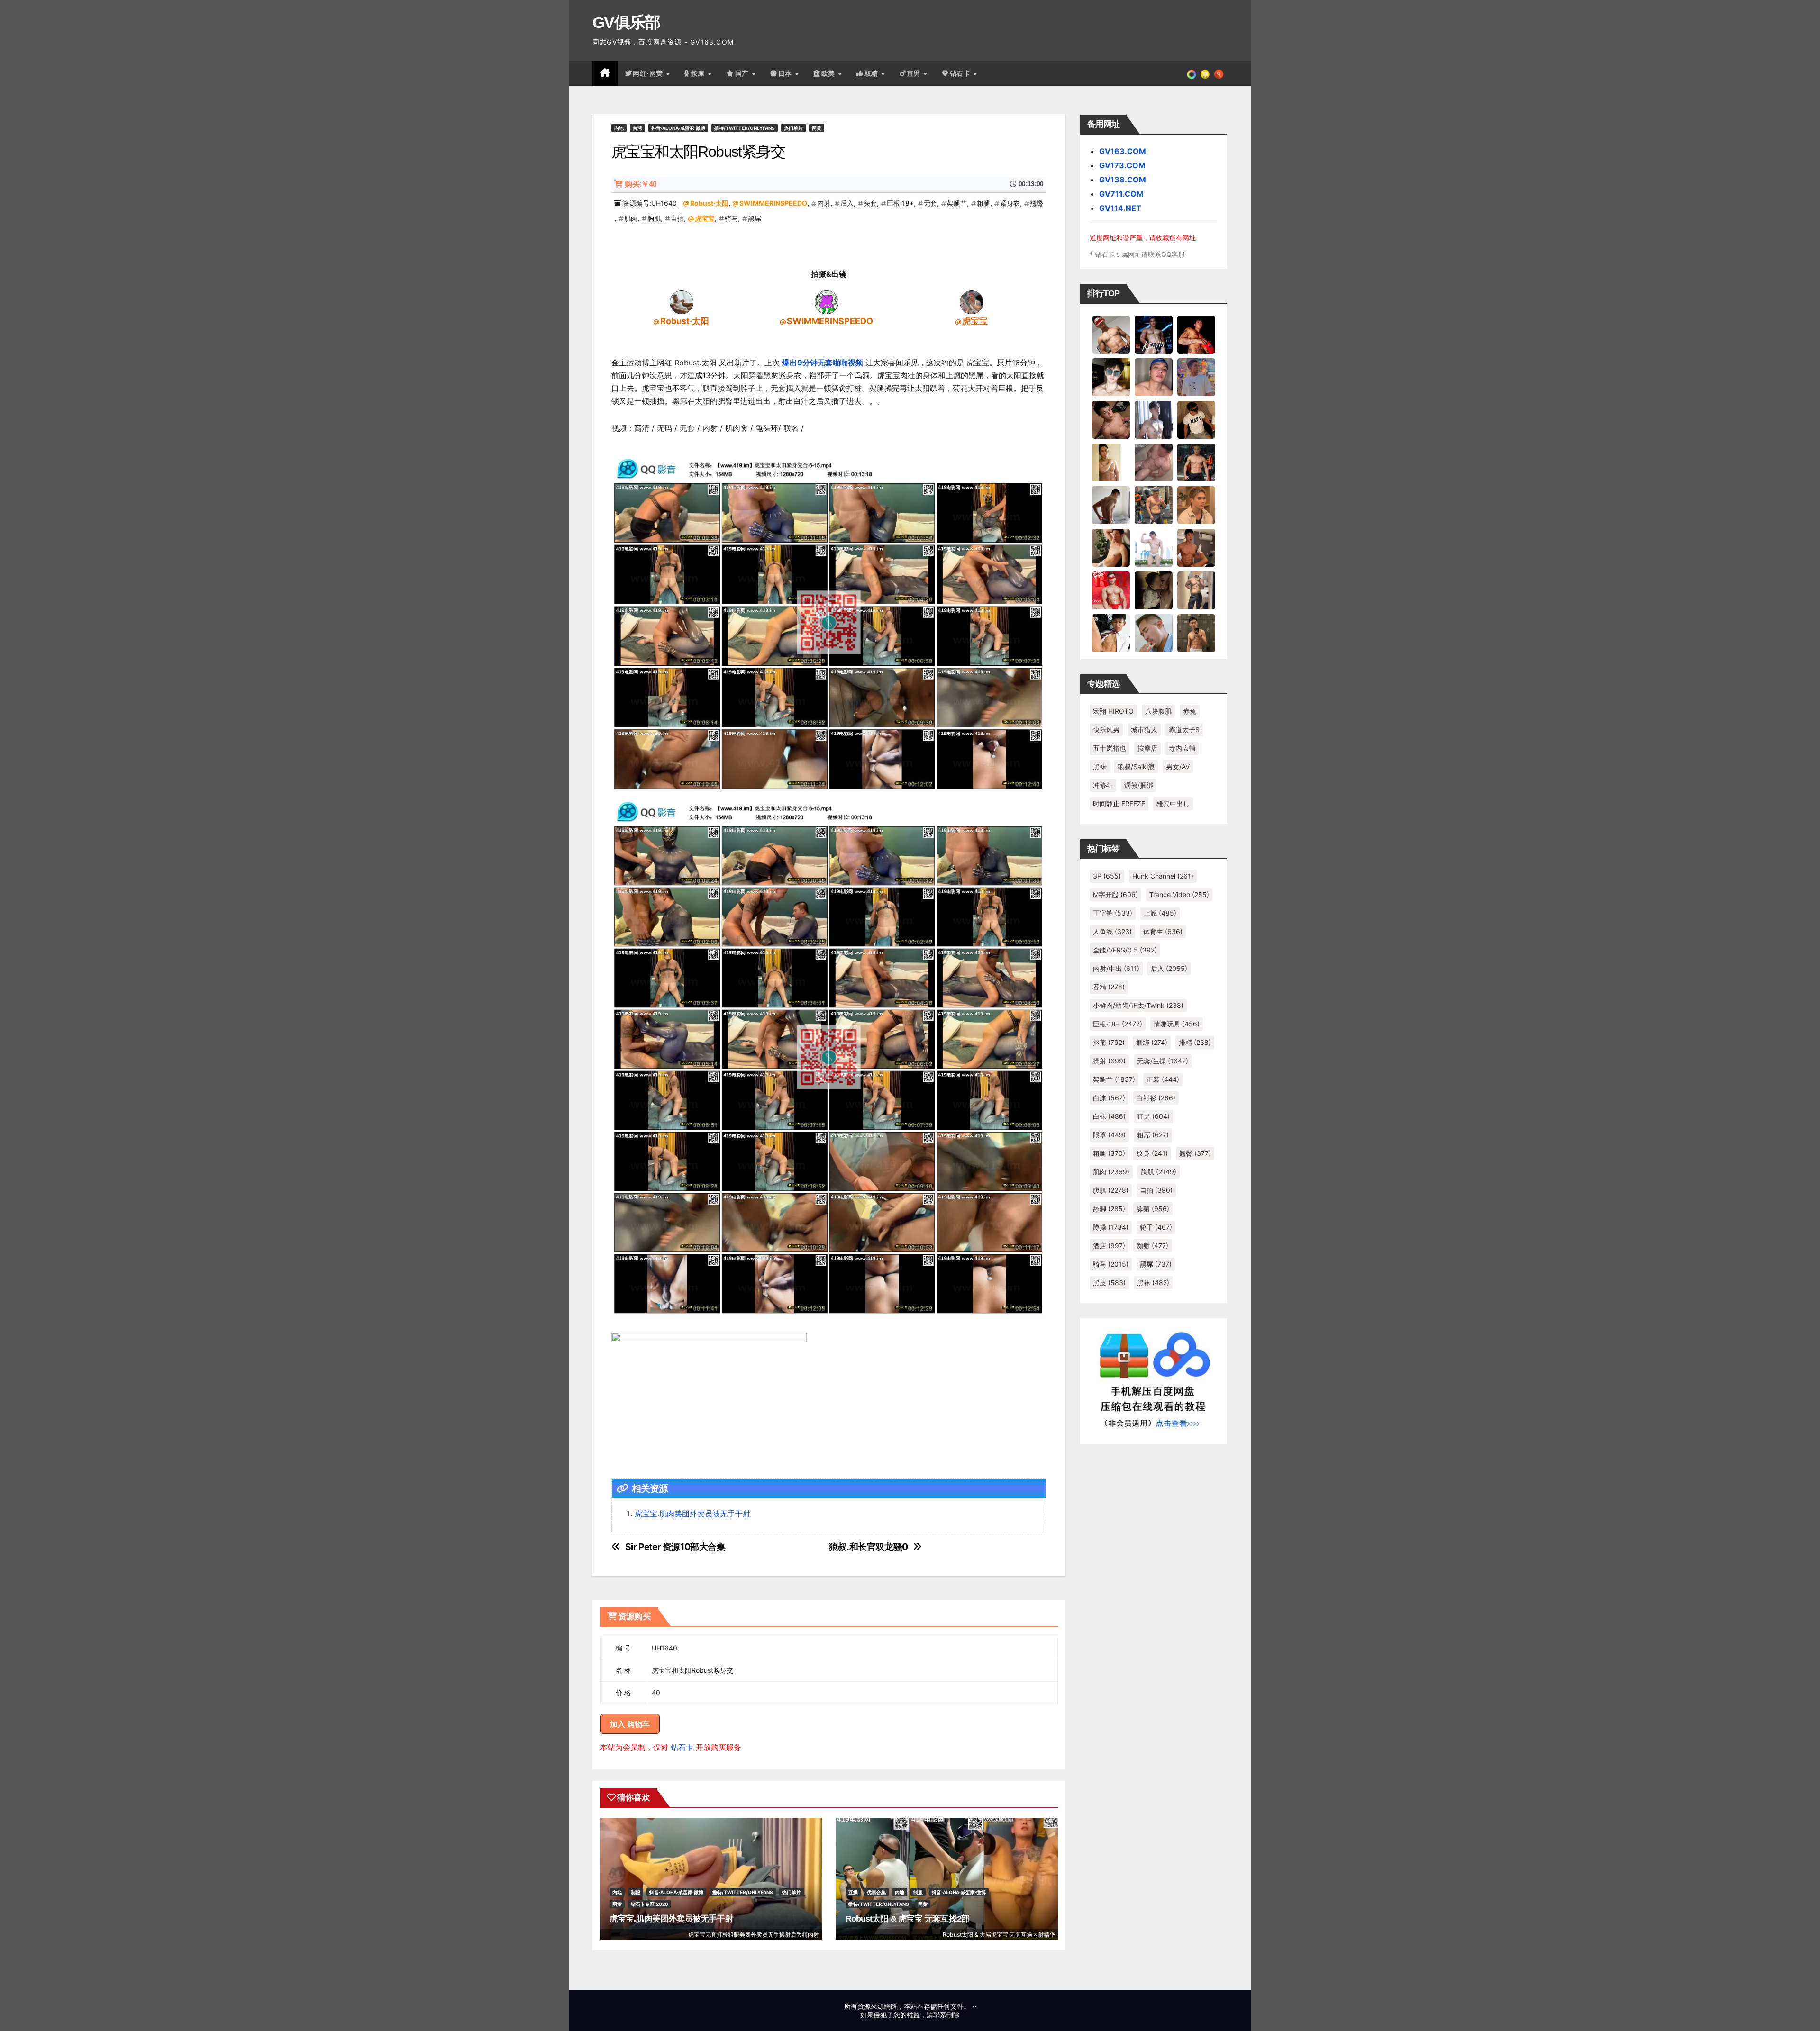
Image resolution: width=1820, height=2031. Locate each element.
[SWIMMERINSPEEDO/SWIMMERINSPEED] (827, 302)
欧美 (829, 73)
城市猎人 (1144, 730)
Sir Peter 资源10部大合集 (675, 1547)
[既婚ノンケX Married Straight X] (1154, 462)
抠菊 (1109, 1042)
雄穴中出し (1173, 803)
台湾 (637, 128)
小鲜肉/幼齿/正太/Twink (1138, 1005)
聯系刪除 (946, 2015)
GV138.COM (1123, 180)
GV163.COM (1123, 151)
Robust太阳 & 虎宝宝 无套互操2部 (907, 1919)
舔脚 (1109, 1209)
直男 (915, 73)
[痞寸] (1196, 462)
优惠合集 (876, 1892)
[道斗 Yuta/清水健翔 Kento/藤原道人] (1196, 505)
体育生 (1163, 931)
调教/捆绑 (1139, 785)
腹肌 (1111, 1190)
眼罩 (1109, 1135)
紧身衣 (1010, 203)
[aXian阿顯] (1196, 633)
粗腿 (983, 203)
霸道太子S (1184, 730)
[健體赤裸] (1154, 547)
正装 (1163, 1079)
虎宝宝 (705, 218)
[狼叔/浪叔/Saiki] (1111, 377)
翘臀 (1037, 203)
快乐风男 (1106, 730)
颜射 (1152, 1246)
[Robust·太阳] (682, 302)
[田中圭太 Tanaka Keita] (1111, 547)
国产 (743, 73)
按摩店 (1147, 748)
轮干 (1156, 1227)
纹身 (1152, 1153)
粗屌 (1153, 1135)
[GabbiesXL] (1154, 633)
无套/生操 (1163, 1061)
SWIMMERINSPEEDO (773, 203)
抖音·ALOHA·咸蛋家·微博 (678, 128)
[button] (1219, 73)
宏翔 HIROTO (1113, 711)
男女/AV (1178, 766)
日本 (786, 73)
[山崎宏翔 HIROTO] (1111, 334)
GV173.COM (1122, 165)
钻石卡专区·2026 (650, 1904)
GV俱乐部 (626, 22)
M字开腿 (1115, 894)
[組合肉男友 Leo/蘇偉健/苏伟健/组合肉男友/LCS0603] (1196, 377)
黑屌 (755, 218)
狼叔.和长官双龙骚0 (869, 1547)
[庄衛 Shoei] (1111, 590)
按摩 (699, 73)
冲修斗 (1103, 785)
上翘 (1160, 913)
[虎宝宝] (972, 302)
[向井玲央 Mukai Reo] (1111, 633)
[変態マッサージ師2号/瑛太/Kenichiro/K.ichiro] (1111, 462)
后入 (847, 203)
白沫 (1109, 1098)
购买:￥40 (641, 184)
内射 (824, 203)
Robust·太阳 (709, 203)
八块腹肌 (1158, 711)
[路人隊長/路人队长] (1196, 590)
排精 (1195, 1042)
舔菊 (1153, 1209)
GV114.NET (1120, 208)
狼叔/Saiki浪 (1136, 766)
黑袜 (1100, 766)
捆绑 (1152, 1042)
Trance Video (1179, 894)
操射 (1109, 1061)
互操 (853, 1892)
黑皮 (1109, 1283)
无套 (930, 203)
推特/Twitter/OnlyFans (745, 128)
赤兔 (1190, 711)
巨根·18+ (900, 203)
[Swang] (1196, 334)
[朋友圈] (1192, 73)
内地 (619, 128)
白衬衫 (1156, 1098)
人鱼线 (1112, 931)
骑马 (731, 218)
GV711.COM (1121, 194)
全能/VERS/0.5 (1125, 950)
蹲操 (1111, 1227)
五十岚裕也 (1110, 748)
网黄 (817, 128)
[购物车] (1205, 73)
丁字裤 (1113, 913)
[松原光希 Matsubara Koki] (1111, 419)
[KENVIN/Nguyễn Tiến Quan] (1154, 334)
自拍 (677, 218)
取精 (873, 73)
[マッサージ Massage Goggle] (1154, 590)
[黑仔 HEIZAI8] (1154, 505)
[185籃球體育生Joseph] (1196, 547)
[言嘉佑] (1154, 419)
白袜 (1109, 1116)
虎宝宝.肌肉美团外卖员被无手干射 (692, 1514)
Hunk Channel (1163, 876)
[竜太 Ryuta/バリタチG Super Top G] (1196, 419)
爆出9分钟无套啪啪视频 (823, 363)
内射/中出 (1116, 968)
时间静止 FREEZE (1119, 803)
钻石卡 (682, 1747)
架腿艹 (957, 203)
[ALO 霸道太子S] (1111, 505)
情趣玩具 (1177, 1024)
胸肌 (654, 218)
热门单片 (793, 128)
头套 (870, 203)
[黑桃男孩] (1154, 377)
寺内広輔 (1182, 748)
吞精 (1109, 987)
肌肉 (631, 218)
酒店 (1109, 1246)
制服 (636, 1892)
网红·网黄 (649, 73)
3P (1107, 876)
